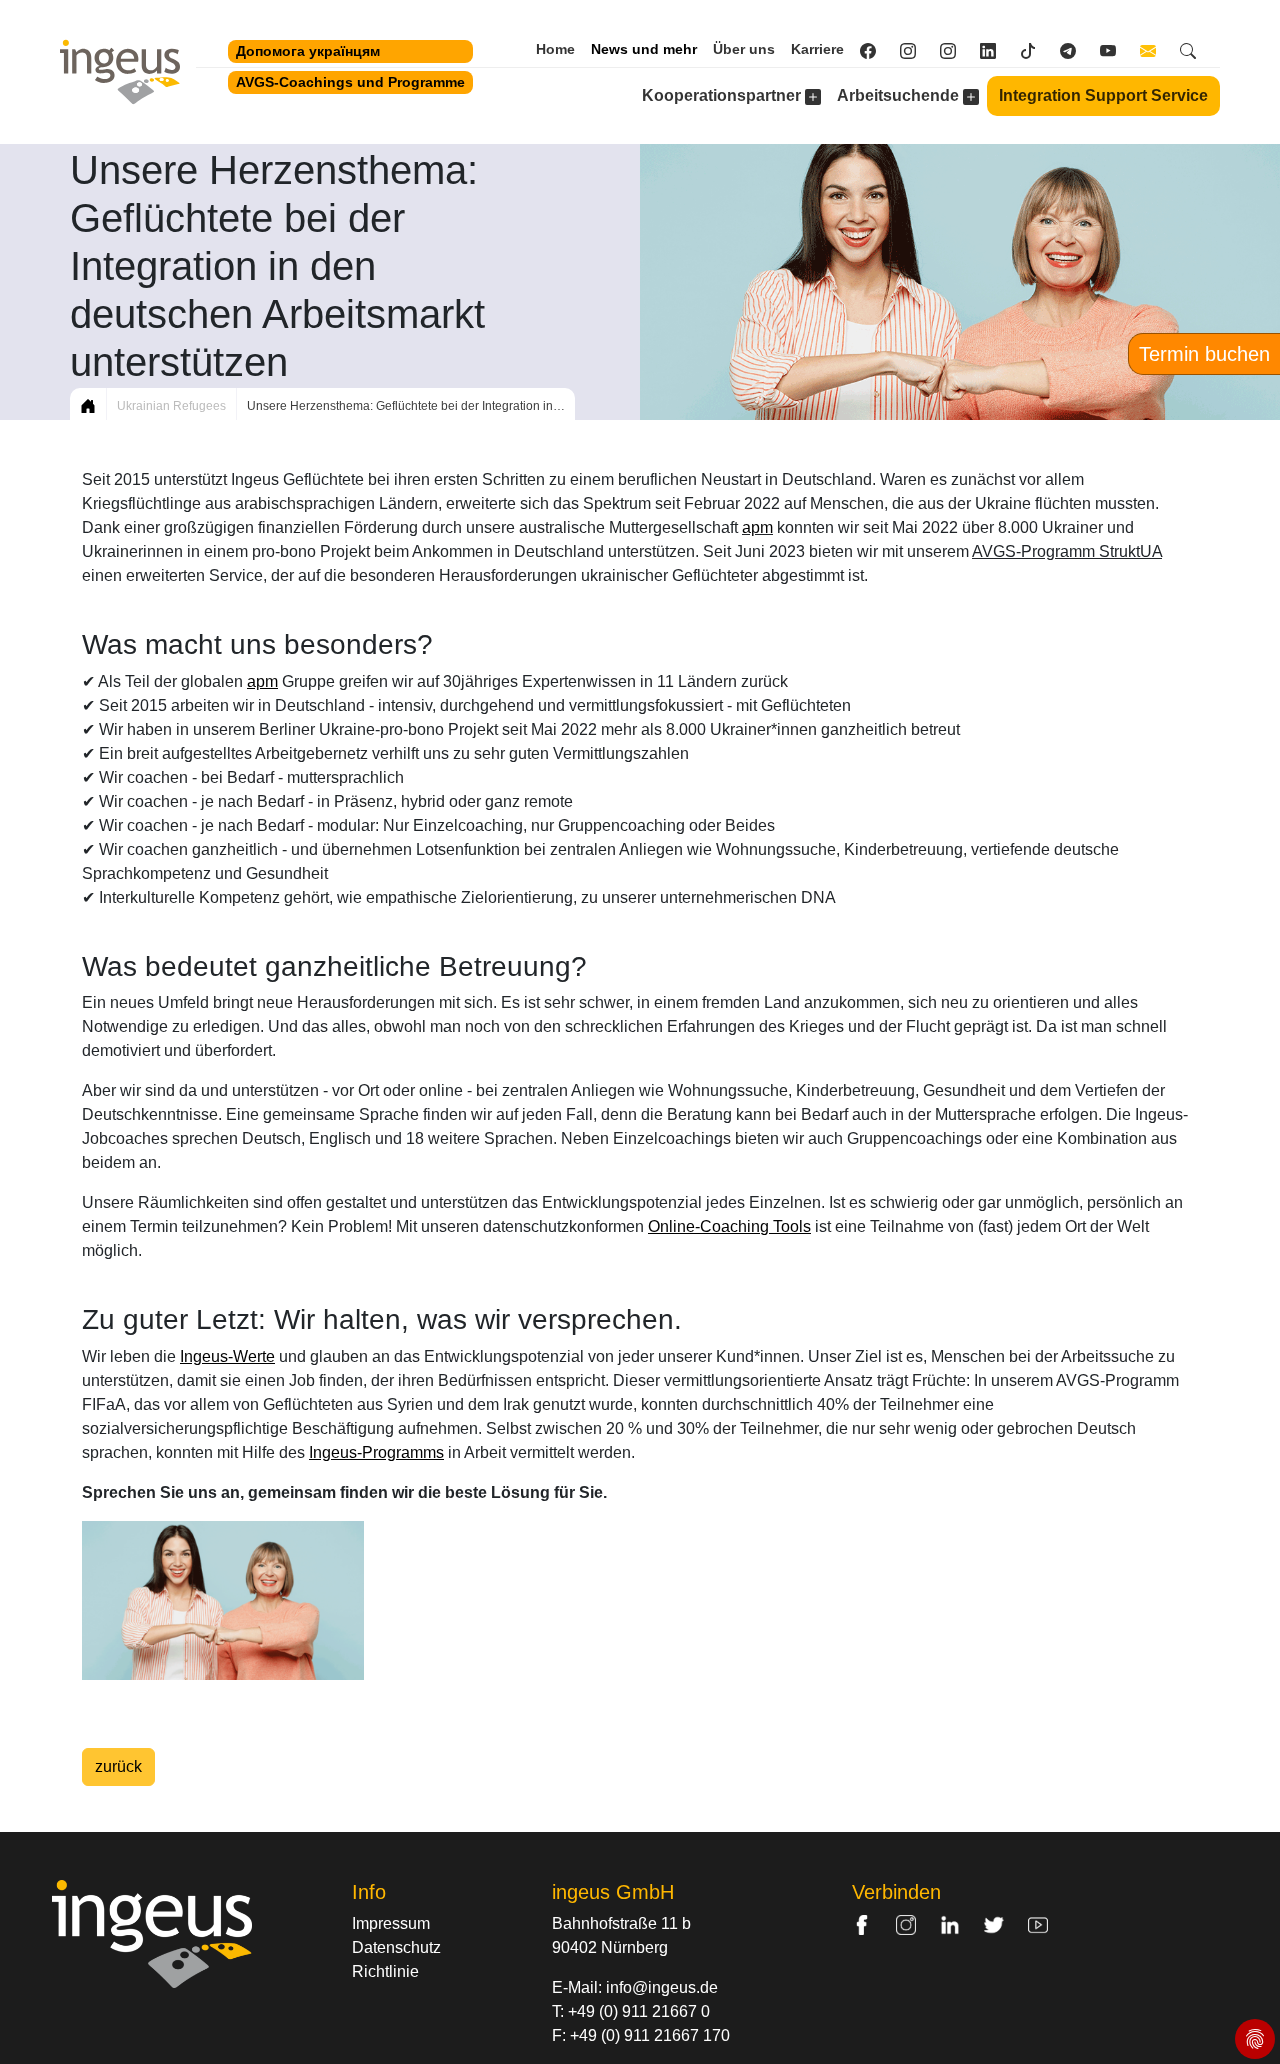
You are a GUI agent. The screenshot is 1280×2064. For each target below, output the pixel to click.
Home (555, 49)
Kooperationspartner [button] (723, 95)
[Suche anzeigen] (1196, 50)
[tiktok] (1036, 50)
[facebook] (876, 50)
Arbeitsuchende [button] (900, 95)
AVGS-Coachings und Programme (350, 82)
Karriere (817, 49)
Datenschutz (396, 1947)
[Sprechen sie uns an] (1156, 50)
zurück (118, 1766)
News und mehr (644, 49)
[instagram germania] (916, 50)
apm (757, 527)
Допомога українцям (308, 51)
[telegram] (1076, 50)
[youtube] (1116, 50)
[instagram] (956, 50)
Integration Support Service (1103, 95)
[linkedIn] (996, 50)
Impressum (391, 1923)
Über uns (744, 49)
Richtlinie (385, 1971)
